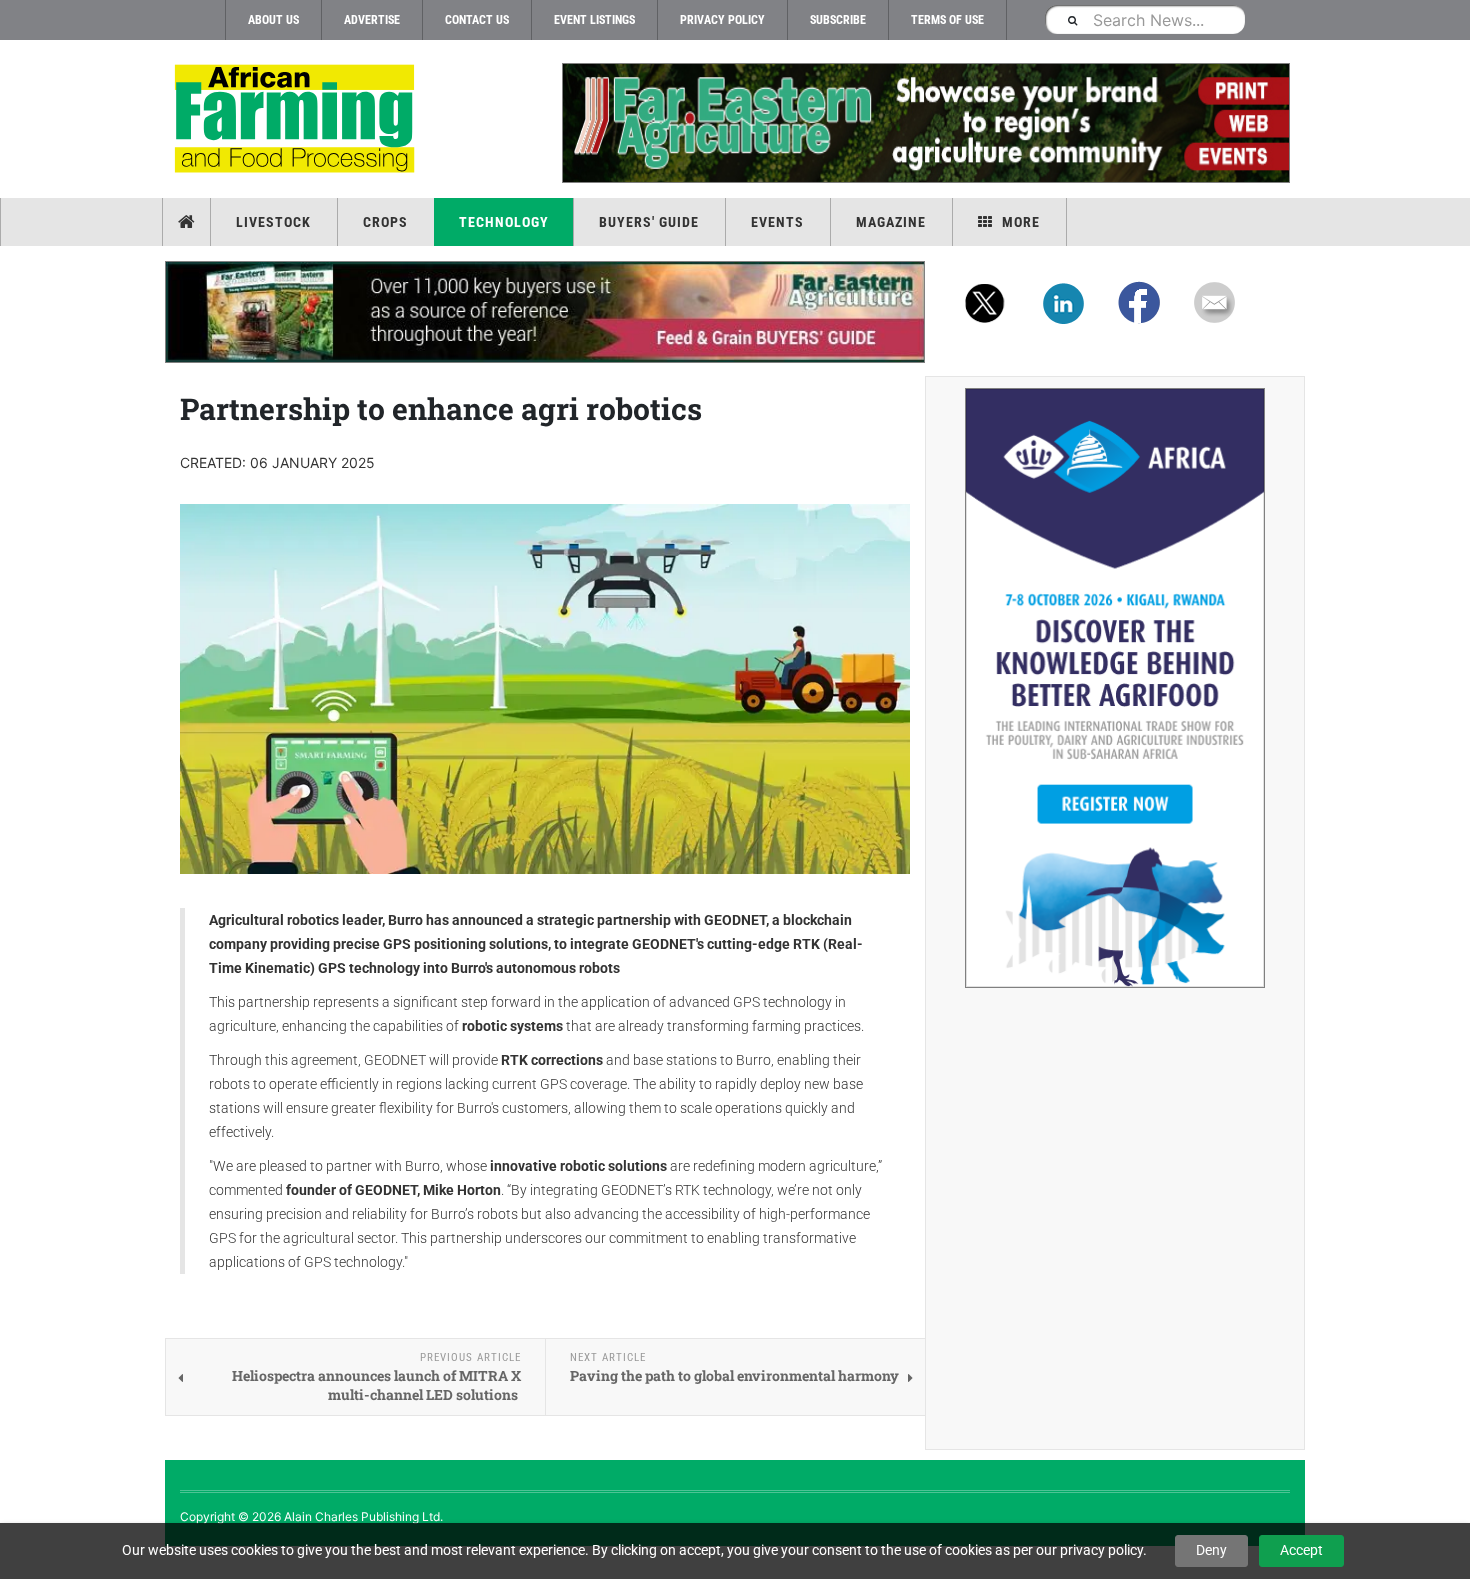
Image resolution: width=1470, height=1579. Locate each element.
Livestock (273, 222)
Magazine (891, 222)
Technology (504, 222)
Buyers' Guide (649, 222)
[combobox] (1145, 19)
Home (188, 222)
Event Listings (594, 20)
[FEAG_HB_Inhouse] (545, 312)
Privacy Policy (722, 20)
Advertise (372, 20)
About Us (273, 20)
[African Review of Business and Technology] (297, 120)
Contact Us (477, 20)
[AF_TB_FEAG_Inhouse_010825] (925, 123)
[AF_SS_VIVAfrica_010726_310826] (1115, 688)
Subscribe (838, 20)
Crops (385, 222)
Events (777, 222)
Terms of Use (947, 20)
